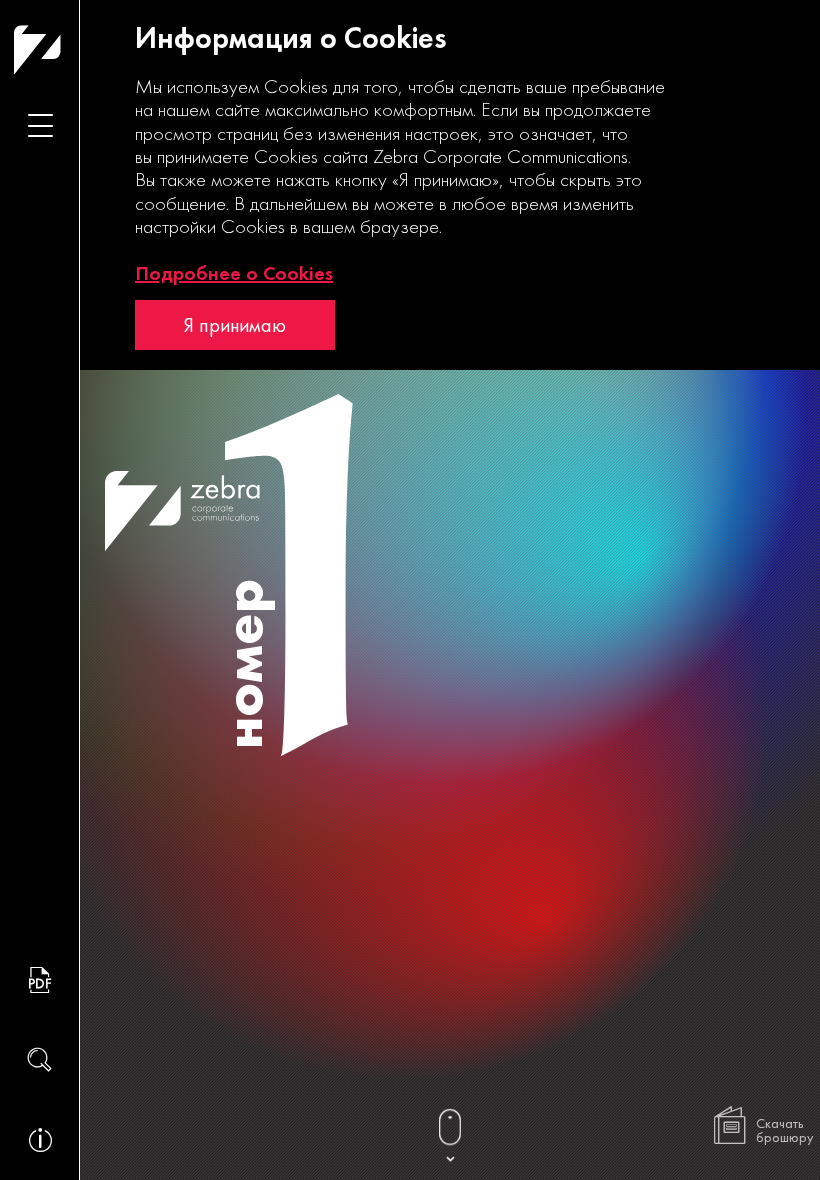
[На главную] (76, 49)
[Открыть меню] (40, 125)
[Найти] (40, 1060)
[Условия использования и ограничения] (40, 1140)
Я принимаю (235, 325)
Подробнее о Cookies (234, 273)
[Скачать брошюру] (40, 980)
